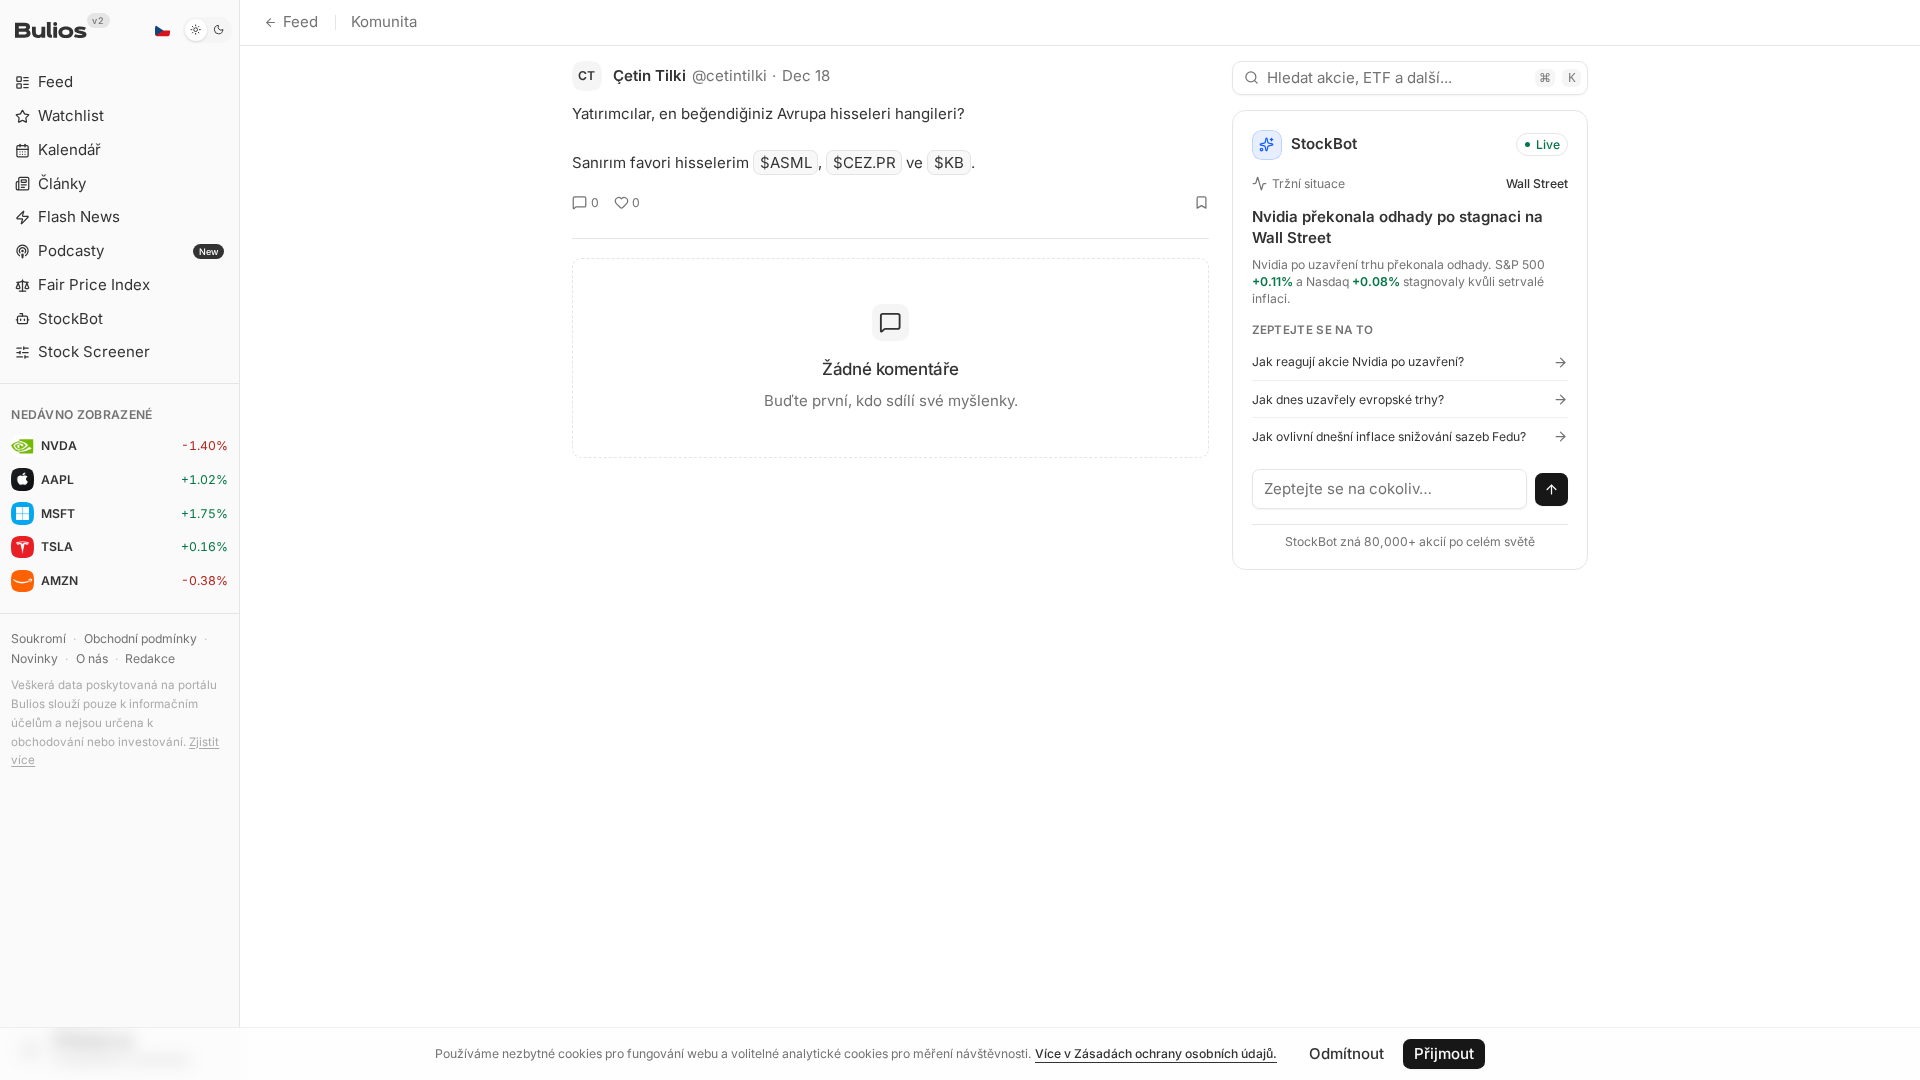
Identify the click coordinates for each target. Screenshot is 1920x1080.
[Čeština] (162, 30)
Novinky (34, 658)
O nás (92, 658)
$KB (949, 162)
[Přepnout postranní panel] (239, 540)
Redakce (150, 658)
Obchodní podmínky (140, 638)
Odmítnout (1346, 1053)
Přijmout (1444, 1053)
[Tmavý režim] (207, 30)
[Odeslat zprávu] (1552, 490)
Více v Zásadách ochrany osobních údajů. (1156, 1053)
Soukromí (38, 638)
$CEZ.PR (864, 162)
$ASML (786, 162)
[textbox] (1390, 489)
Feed (300, 21)
